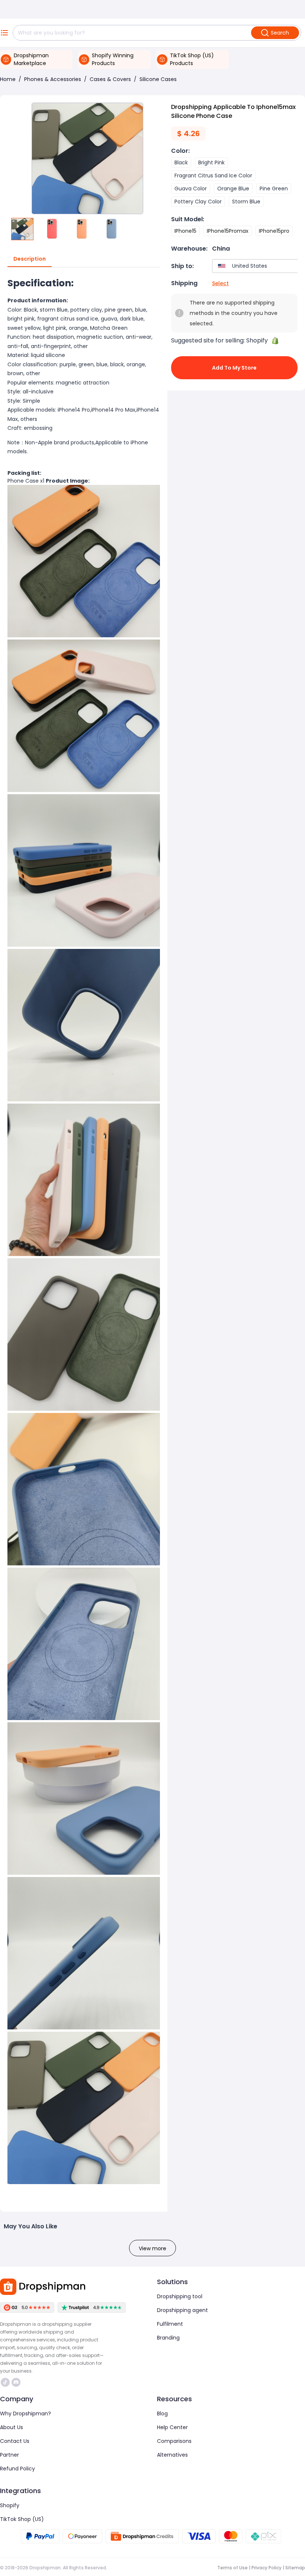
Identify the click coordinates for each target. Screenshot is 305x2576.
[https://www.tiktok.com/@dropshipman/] (5, 2382)
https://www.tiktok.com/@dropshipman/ (6, 2382)
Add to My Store (234, 368)
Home (8, 79)
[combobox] (257, 266)
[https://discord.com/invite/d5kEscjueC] (16, 2382)
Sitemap (295, 2568)
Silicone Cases (158, 79)
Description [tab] (30, 259)
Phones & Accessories (53, 79)
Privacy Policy (267, 2568)
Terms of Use (232, 2568)
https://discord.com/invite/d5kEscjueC (17, 2382)
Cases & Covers (110, 79)
